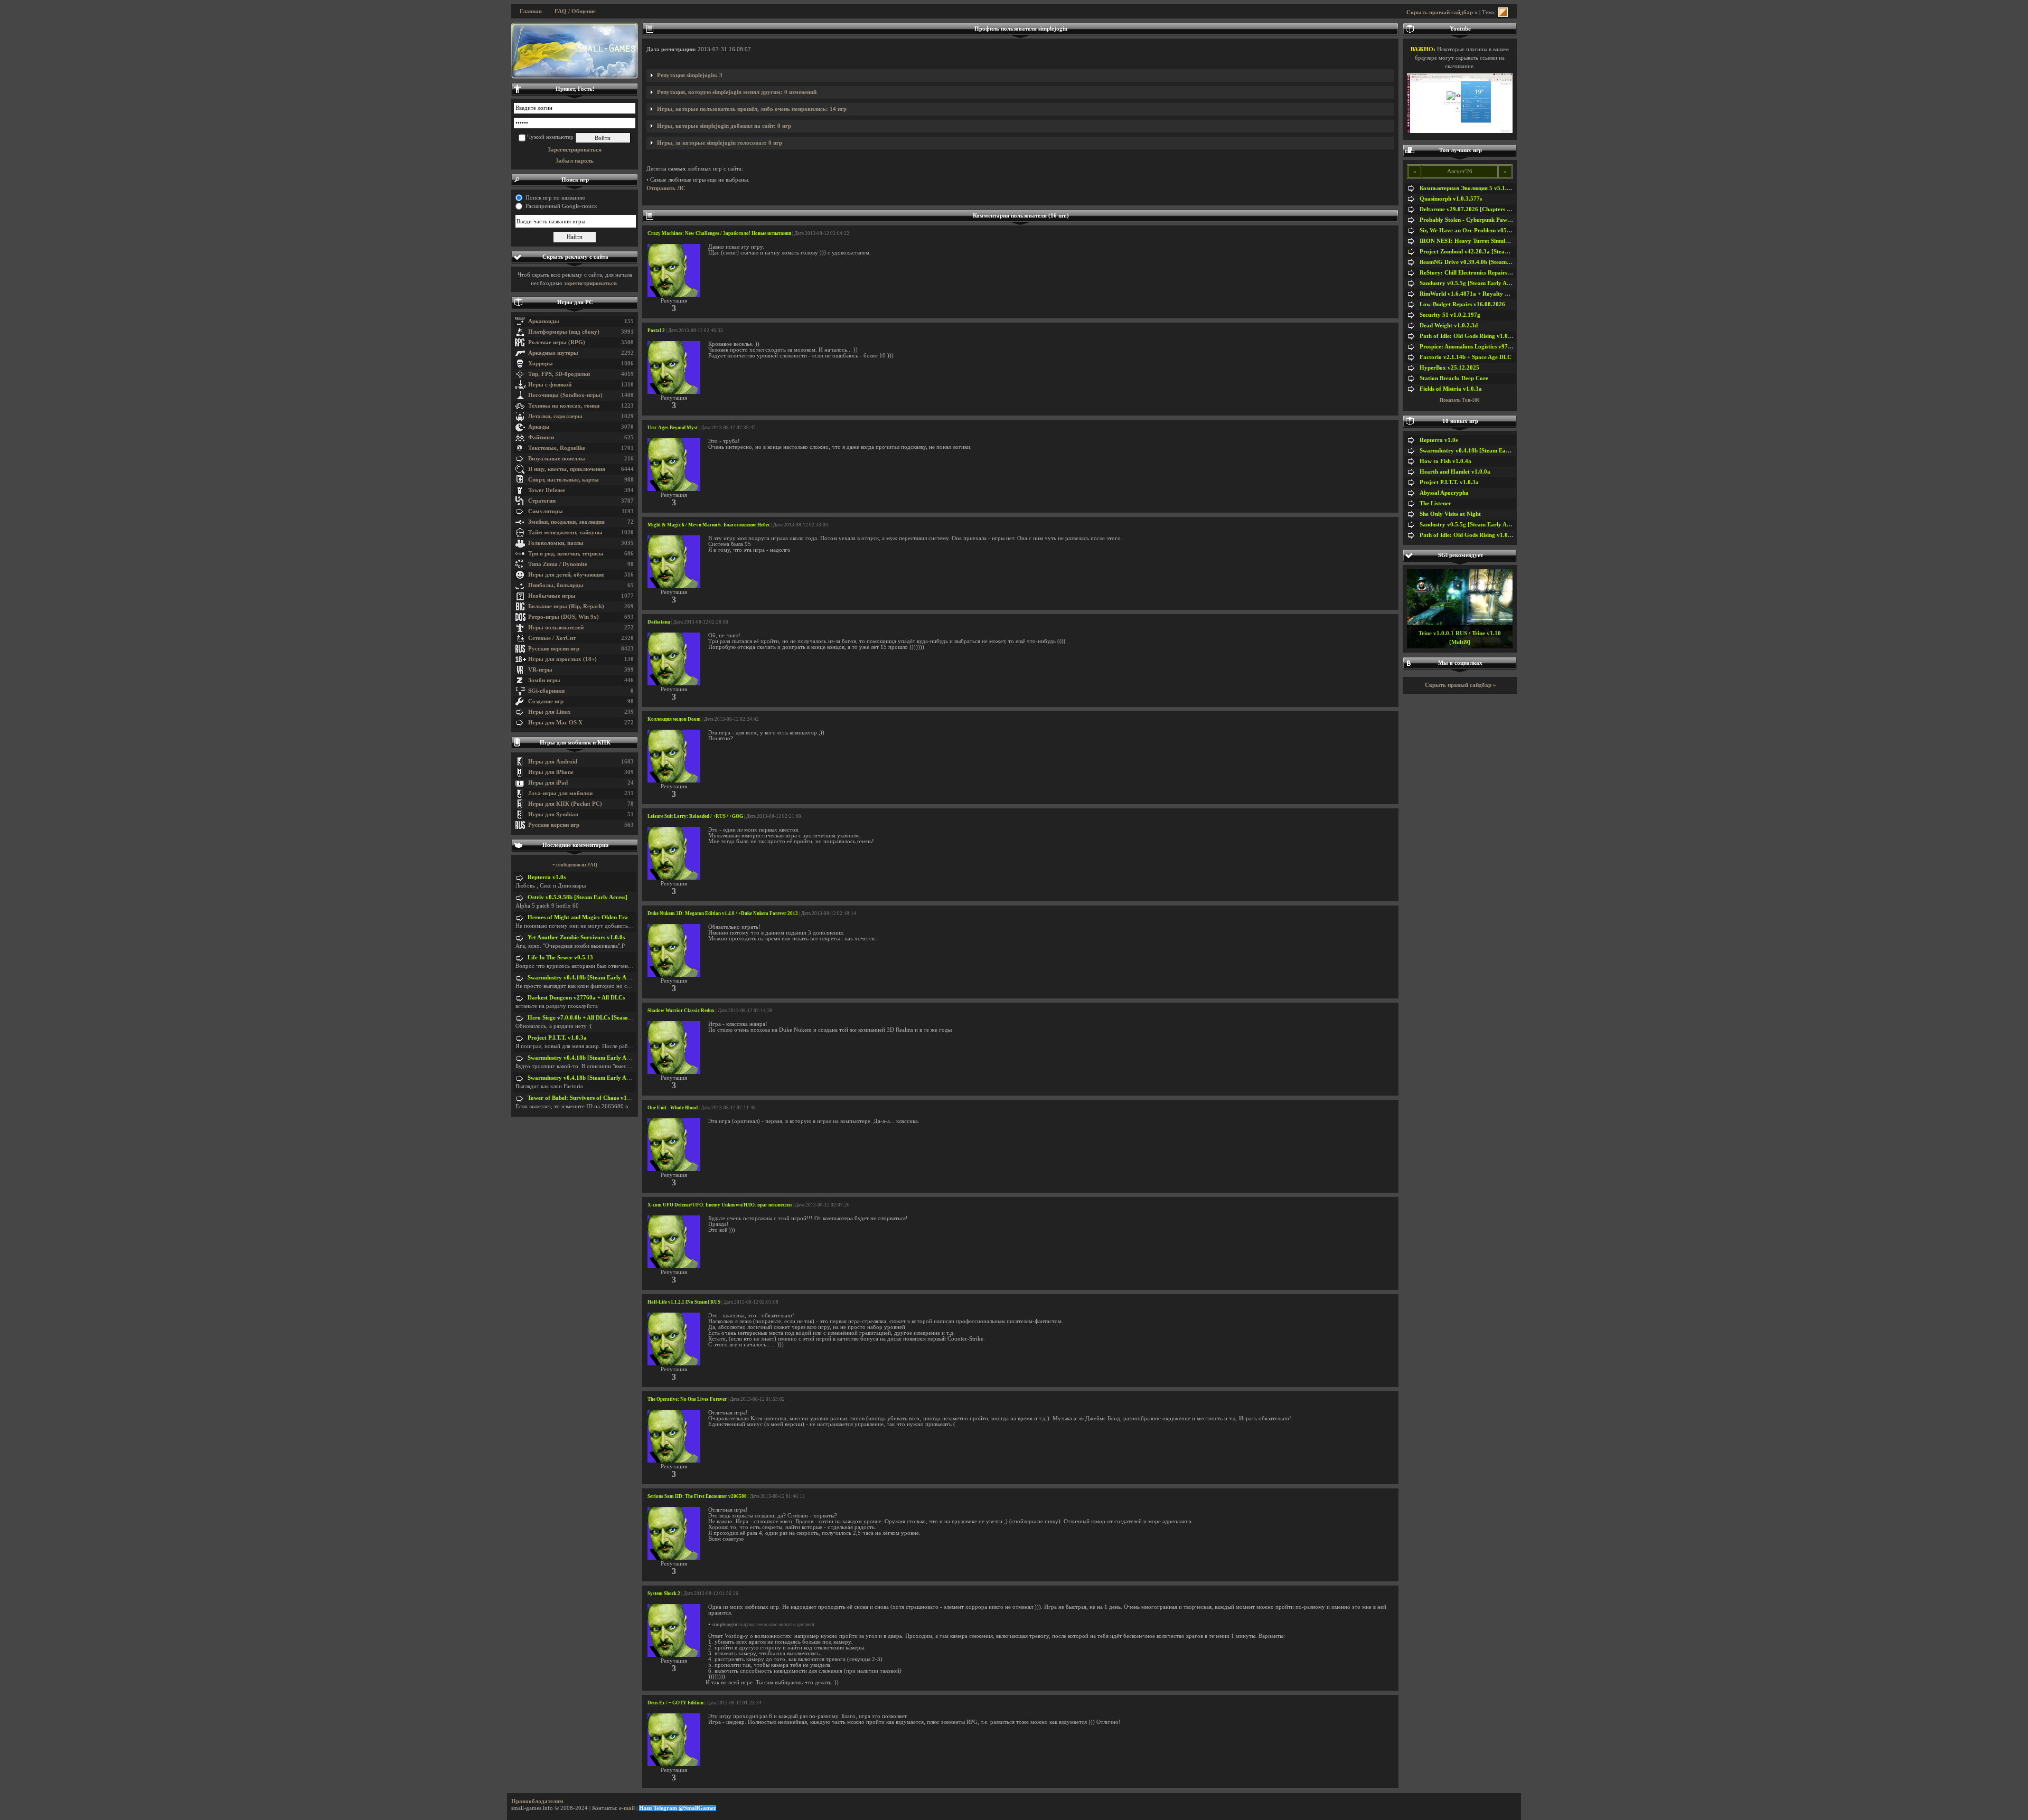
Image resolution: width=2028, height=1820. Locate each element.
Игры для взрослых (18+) (562, 659)
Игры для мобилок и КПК (575, 743)
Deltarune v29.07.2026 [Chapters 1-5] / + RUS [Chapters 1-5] (1499, 209)
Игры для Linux (550, 712)
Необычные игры (552, 596)
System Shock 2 (664, 1593)
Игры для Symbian (553, 814)
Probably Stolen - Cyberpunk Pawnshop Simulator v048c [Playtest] (1506, 220)
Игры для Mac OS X (555, 723)
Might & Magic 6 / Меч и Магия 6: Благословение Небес (709, 525)
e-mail (627, 1808)
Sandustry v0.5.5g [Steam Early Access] (1470, 283)
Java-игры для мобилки (560, 793)
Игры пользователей (556, 628)
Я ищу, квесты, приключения (567, 469)
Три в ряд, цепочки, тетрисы (566, 554)
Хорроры (541, 364)
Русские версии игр (554, 649)
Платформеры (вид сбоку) (564, 332)
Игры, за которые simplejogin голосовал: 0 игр (720, 143)
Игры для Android (553, 762)
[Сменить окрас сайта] (1503, 12)
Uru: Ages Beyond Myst (673, 428)
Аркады (539, 427)
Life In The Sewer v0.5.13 (560, 958)
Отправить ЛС (666, 188)
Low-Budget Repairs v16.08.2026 (1462, 304)
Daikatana (659, 622)
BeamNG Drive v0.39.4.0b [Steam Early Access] (1481, 262)
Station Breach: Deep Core (1454, 378)
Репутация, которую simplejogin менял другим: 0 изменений (737, 92)
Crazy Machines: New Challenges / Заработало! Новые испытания (719, 233)
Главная (531, 11)
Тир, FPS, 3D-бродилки (559, 374)
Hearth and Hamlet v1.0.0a (1455, 472)
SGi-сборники (546, 691)
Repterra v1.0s (547, 877)
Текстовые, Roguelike (557, 448)
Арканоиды (544, 321)
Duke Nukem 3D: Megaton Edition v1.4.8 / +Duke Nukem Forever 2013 (723, 913)
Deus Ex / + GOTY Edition (675, 1703)
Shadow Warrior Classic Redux (681, 1011)
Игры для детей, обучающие (566, 575)
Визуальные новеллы (557, 459)
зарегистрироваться (590, 283)
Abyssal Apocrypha (1444, 493)
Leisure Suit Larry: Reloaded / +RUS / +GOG (695, 816)
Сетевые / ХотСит (552, 638)
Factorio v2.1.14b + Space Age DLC (1466, 357)
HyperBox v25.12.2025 (1449, 368)
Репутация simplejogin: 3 (690, 75)
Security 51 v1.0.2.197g (1450, 315)
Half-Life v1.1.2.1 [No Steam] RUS (684, 1302)
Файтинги (541, 437)
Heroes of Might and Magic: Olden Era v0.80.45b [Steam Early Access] (619, 917)
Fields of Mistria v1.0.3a (1451, 389)
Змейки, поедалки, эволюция (566, 522)
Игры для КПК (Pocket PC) (565, 804)
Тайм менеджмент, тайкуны (565, 532)
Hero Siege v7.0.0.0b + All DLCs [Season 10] (584, 1018)
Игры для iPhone (551, 772)
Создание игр (546, 701)
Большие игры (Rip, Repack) (566, 606)
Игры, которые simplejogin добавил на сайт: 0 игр (724, 126)
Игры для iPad (548, 783)
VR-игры (540, 670)
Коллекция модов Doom (674, 719)
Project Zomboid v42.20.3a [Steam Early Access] (1482, 252)
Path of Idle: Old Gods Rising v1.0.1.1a (1470, 336)
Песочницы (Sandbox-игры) (565, 395)
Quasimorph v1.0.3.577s (1451, 199)
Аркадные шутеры (553, 353)
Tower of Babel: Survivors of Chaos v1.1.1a (584, 1098)
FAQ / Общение (575, 11)
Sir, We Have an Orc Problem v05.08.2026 (1474, 230)
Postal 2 (656, 331)
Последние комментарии (575, 845)
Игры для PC (575, 302)
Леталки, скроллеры (555, 416)
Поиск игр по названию (555, 198)
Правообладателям (537, 1801)
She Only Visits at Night (1450, 514)
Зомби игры (544, 680)
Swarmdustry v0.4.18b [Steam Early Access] (584, 978)
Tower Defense (547, 490)
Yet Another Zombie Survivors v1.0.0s (576, 937)
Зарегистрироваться (575, 150)
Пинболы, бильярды (556, 585)
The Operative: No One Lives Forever (687, 1399)
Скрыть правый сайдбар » (1442, 12)
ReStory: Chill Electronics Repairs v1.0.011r (1476, 273)
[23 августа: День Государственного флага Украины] (575, 51)
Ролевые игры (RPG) (557, 342)
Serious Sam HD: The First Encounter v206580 (697, 1496)
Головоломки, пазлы (556, 543)
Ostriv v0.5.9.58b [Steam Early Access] (578, 897)
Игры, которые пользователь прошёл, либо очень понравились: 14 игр (752, 109)
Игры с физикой (550, 385)
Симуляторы (546, 511)
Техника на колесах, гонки (564, 406)
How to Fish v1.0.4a (1445, 461)
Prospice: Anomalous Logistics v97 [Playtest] (1477, 347)
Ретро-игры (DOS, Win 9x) (564, 617)
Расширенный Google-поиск (561, 206)
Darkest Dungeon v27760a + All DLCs (576, 998)
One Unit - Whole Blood (673, 1108)
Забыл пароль (575, 161)
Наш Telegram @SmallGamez (678, 1808)
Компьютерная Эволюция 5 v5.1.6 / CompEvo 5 (1482, 188)
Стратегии (542, 501)
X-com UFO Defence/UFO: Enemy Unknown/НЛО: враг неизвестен (720, 1205)
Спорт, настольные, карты (564, 480)
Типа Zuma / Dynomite (558, 564)
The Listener (1435, 503)
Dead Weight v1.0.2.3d (1449, 326)
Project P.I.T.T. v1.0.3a (557, 1038)
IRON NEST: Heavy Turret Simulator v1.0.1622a (1483, 241)
